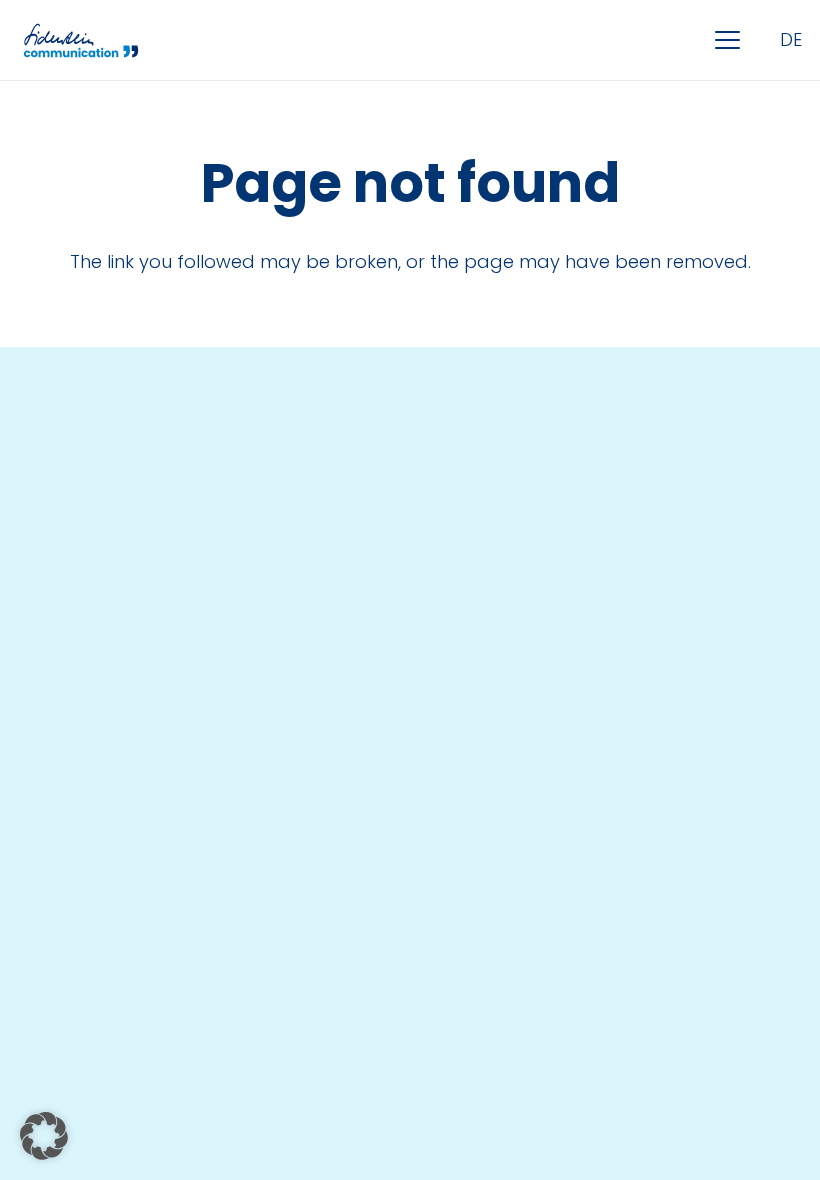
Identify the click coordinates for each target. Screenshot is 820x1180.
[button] (728, 40)
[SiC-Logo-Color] (81, 40)
